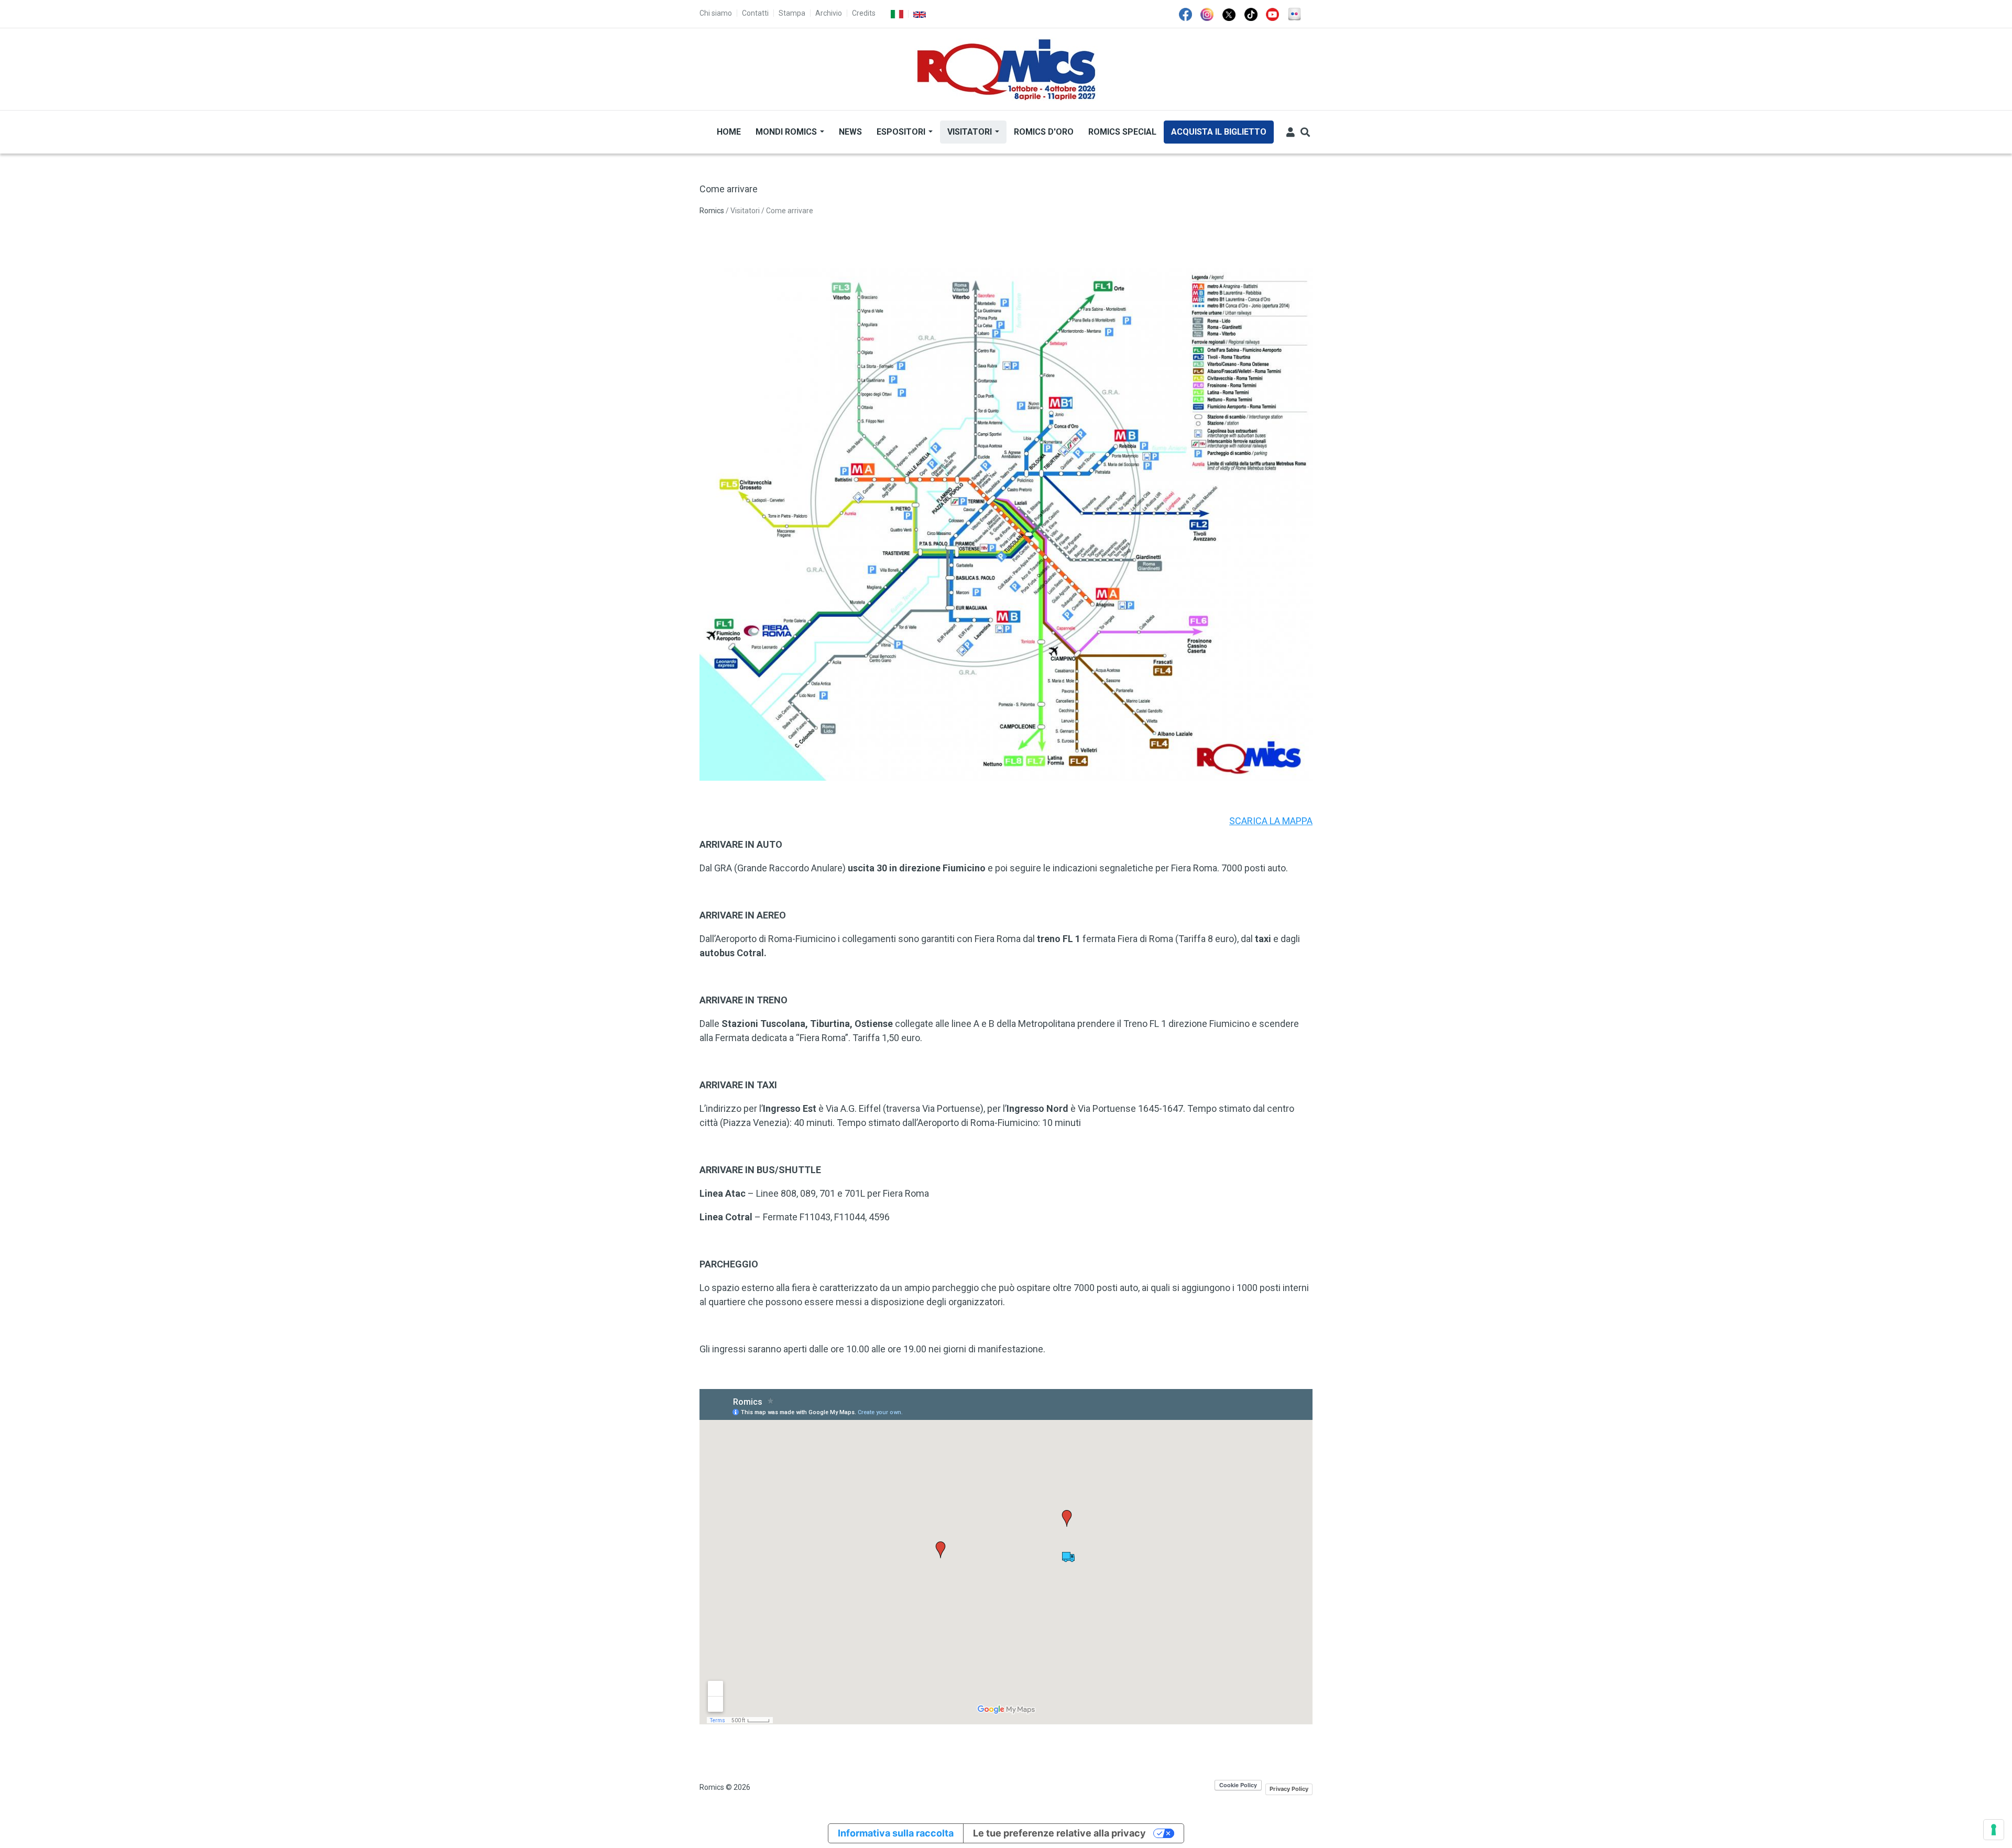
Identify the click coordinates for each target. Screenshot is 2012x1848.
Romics (712, 211)
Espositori (902, 132)
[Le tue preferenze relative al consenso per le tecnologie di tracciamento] (1994, 1830)
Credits (864, 13)
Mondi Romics (787, 132)
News (850, 132)
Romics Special (1122, 132)
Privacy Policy (1289, 1789)
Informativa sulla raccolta (896, 1833)
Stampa (792, 13)
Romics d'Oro (1044, 132)
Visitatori (971, 132)
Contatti (755, 13)
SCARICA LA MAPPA (1271, 821)
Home (729, 132)
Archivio (829, 13)
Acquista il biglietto (1219, 132)
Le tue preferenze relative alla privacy (1059, 1833)
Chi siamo (716, 13)
